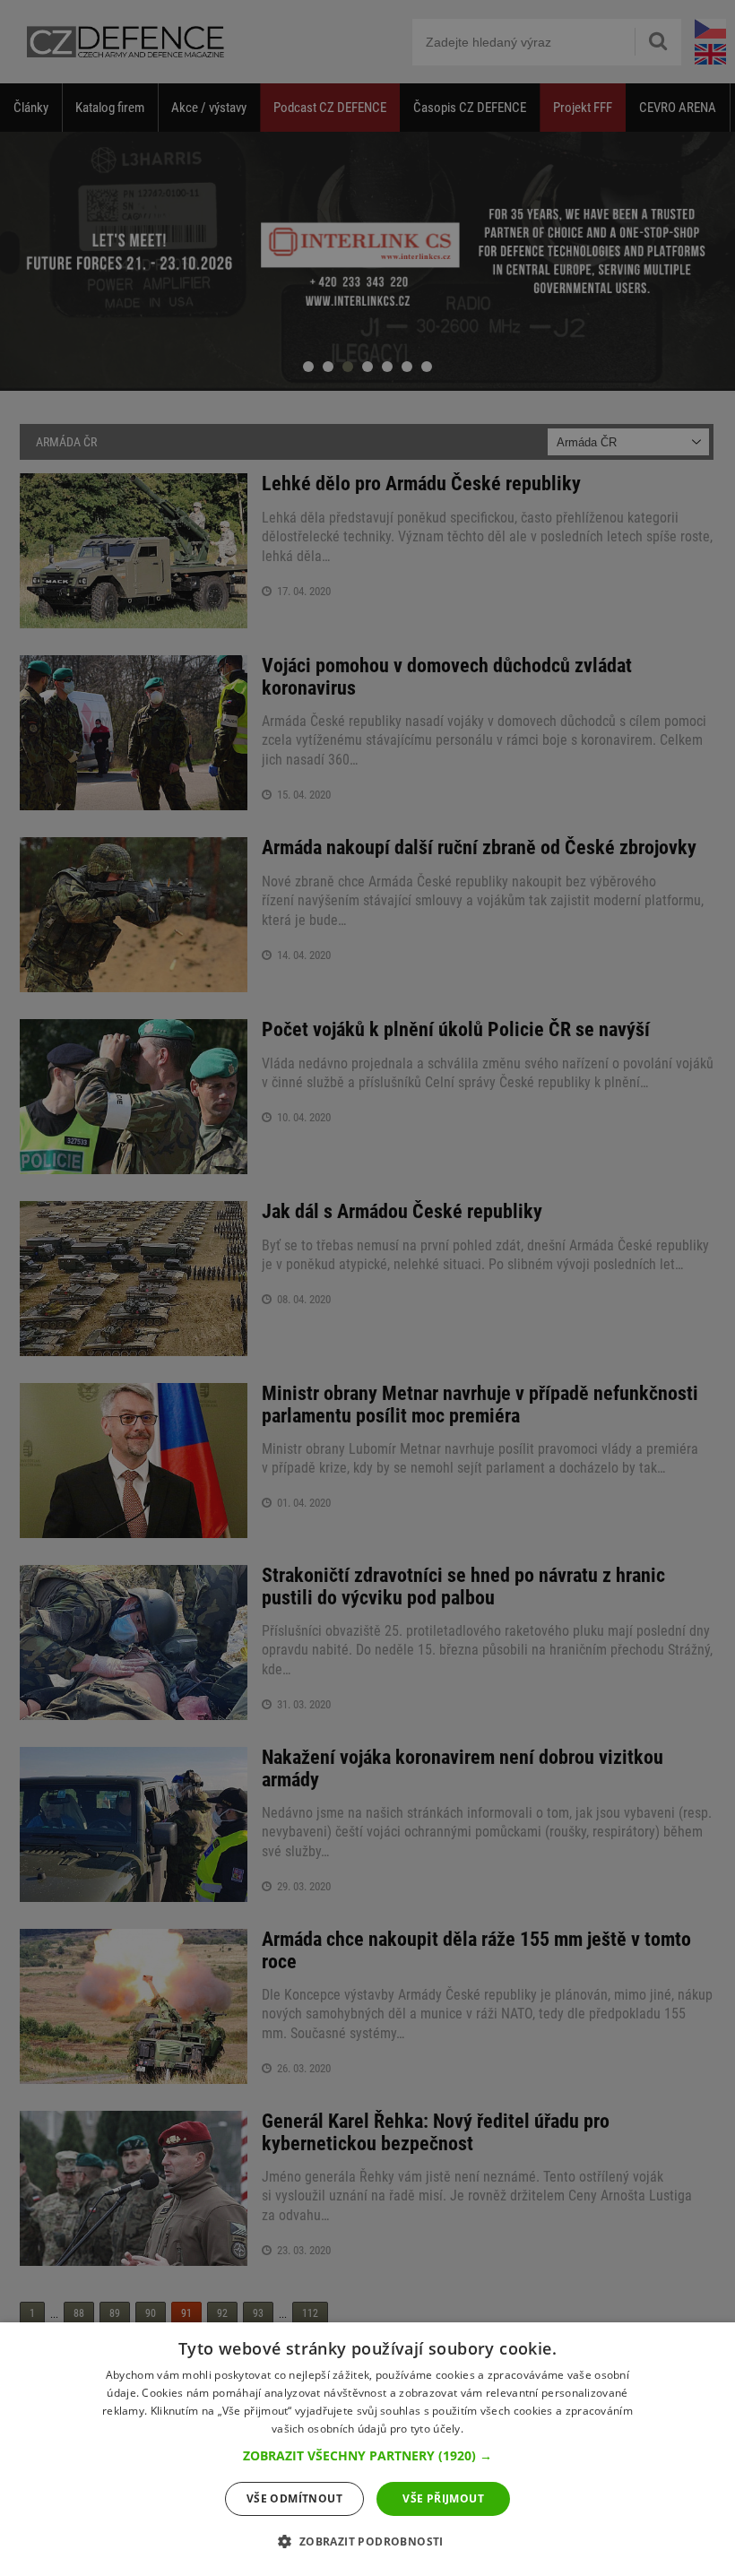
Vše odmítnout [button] (294, 2498)
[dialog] (367, 2449)
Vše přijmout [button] (443, 2498)
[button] (367, 2456)
